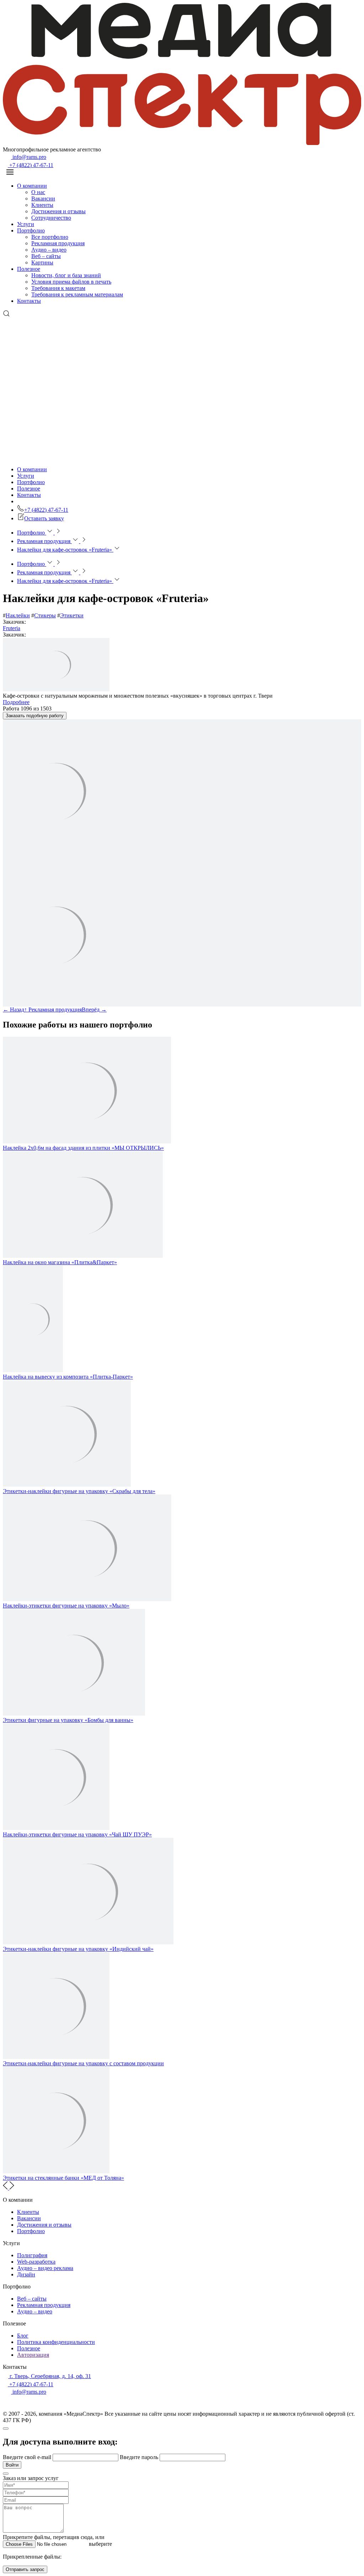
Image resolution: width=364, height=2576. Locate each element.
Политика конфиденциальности (56, 2342)
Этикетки (72, 615)
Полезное (29, 269)
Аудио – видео (49, 250)
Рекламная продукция (58, 243)
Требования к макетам (58, 288)
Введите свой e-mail (28, 2457)
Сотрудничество (51, 218)
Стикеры (45, 615)
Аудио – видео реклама (45, 2268)
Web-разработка (36, 2262)
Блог (23, 2336)
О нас (38, 192)
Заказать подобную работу (35, 716)
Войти (12, 2465)
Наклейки (18, 615)
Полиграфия (32, 2255)
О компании (32, 186)
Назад (14, 1010)
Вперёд (94, 1010)
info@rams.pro (29, 157)
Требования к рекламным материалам (77, 294)
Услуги (26, 224)
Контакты (29, 301)
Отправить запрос (25, 2569)
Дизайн (26, 2274)
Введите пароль (140, 2457)
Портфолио (31, 230)
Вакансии (43, 198)
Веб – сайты (46, 256)
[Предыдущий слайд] (6, 2188)
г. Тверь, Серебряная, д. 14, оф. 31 (50, 2376)
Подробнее (16, 702)
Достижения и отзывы (58, 211)
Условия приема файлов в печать (71, 282)
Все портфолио (50, 237)
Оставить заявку (44, 518)
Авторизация (33, 2355)
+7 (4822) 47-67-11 (31, 165)
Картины (42, 262)
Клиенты (42, 205)
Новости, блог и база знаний (66, 275)
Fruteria (12, 628)
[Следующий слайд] (12, 2188)
